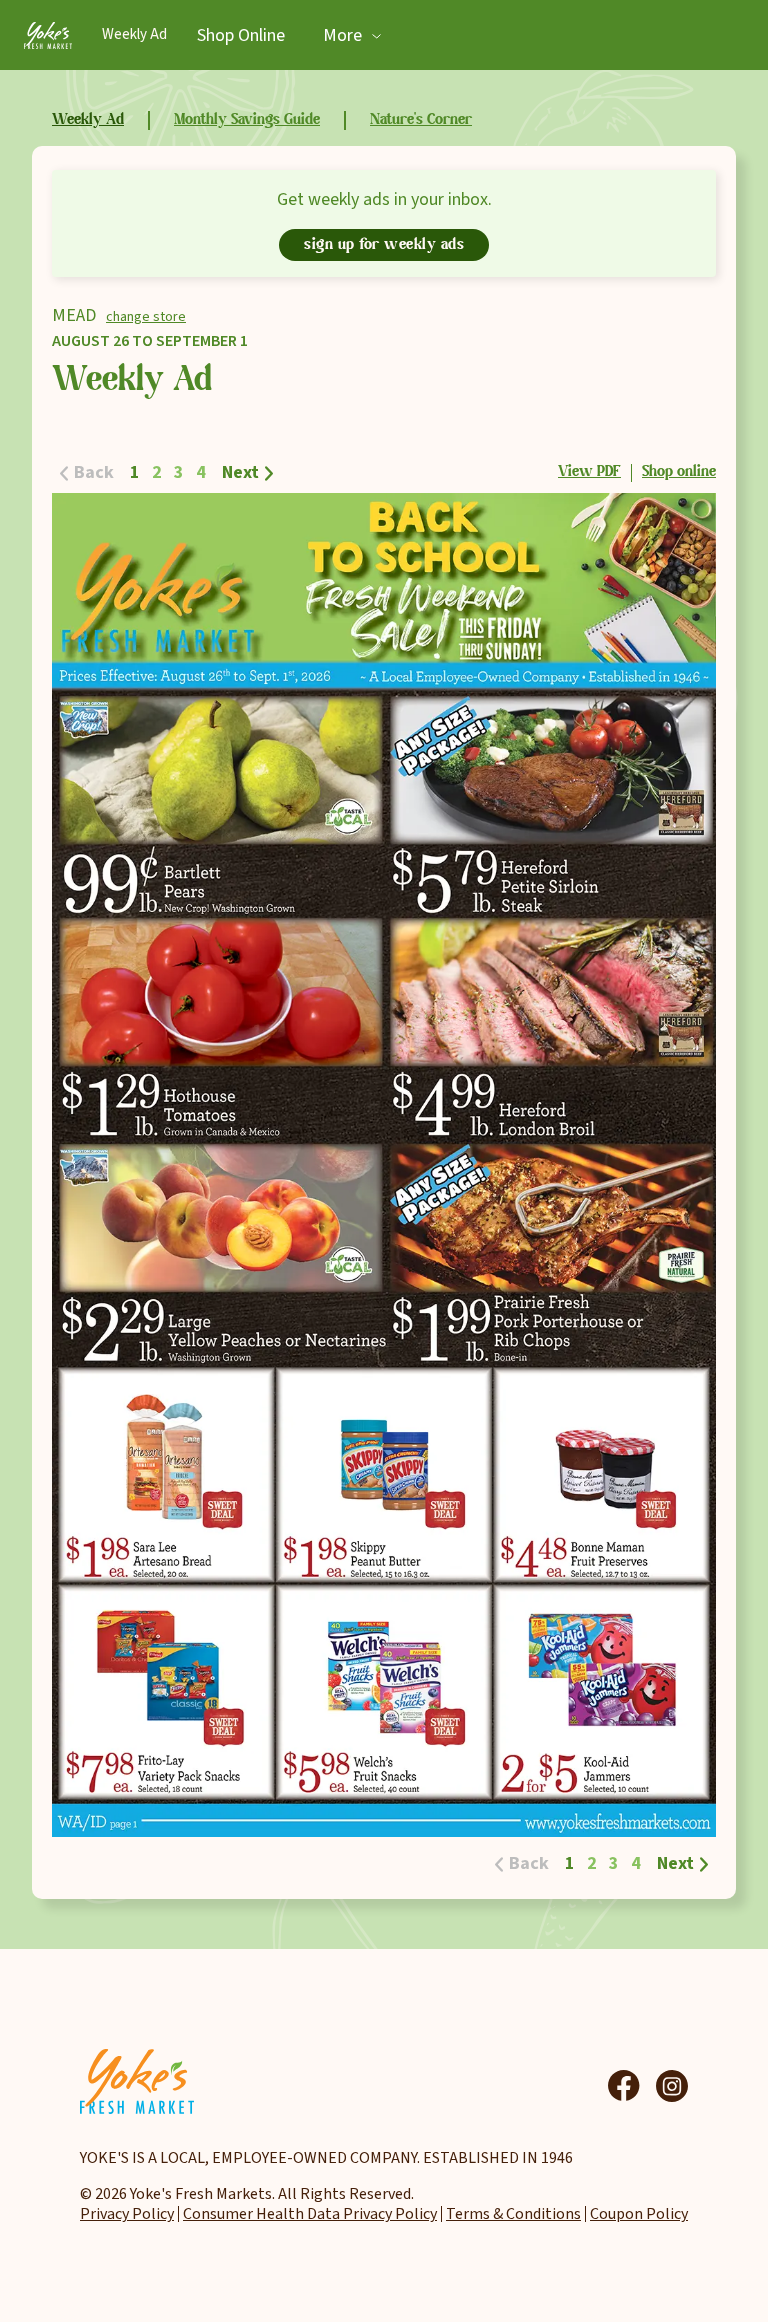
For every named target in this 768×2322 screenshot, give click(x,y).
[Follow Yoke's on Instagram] (672, 2086)
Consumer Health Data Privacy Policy (310, 2214)
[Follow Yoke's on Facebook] (624, 2086)
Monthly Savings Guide (247, 120)
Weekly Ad (134, 34)
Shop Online (241, 35)
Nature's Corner (421, 120)
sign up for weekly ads (384, 245)
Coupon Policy (639, 2214)
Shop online (679, 472)
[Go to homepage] (48, 35)
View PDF (589, 472)
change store (146, 317)
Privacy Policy (127, 2214)
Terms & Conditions (513, 2214)
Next (240, 472)
